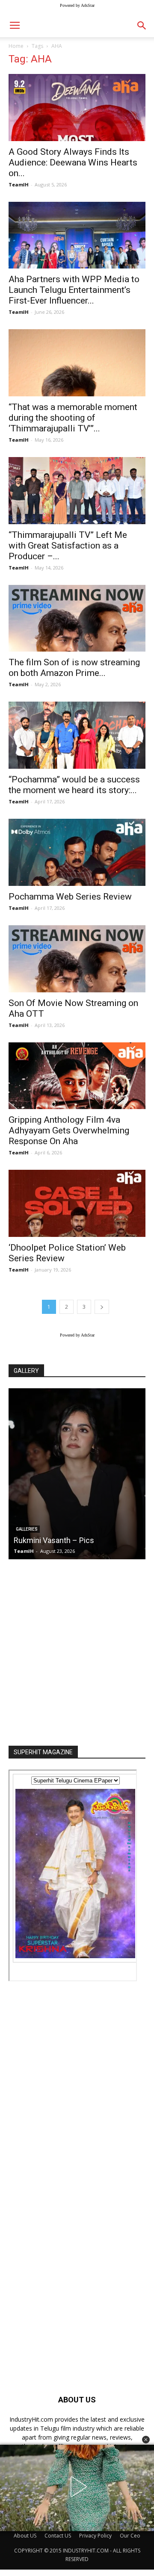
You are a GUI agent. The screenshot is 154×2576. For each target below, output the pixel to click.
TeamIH (19, 184)
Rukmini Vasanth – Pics (54, 1540)
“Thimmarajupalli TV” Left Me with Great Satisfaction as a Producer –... (68, 546)
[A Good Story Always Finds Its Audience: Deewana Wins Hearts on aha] (77, 108)
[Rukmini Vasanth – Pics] (77, 1474)
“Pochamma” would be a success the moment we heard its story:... (74, 785)
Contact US (58, 2536)
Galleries (27, 1529)
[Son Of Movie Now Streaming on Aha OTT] (77, 959)
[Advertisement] (77, 1650)
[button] (146, 2440)
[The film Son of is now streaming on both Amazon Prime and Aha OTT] (77, 618)
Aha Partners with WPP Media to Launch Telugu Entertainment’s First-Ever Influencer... (74, 290)
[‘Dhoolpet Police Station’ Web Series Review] (77, 1203)
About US (25, 2536)
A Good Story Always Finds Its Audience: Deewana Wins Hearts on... (73, 162)
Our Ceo (130, 2536)
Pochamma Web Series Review (70, 897)
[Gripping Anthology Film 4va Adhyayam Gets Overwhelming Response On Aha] (77, 1076)
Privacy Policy (95, 2536)
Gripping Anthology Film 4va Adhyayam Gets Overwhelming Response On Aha (69, 1130)
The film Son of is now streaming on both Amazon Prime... (74, 668)
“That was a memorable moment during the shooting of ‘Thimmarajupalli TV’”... (73, 418)
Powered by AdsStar (77, 5)
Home (16, 46)
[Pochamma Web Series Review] (77, 852)
